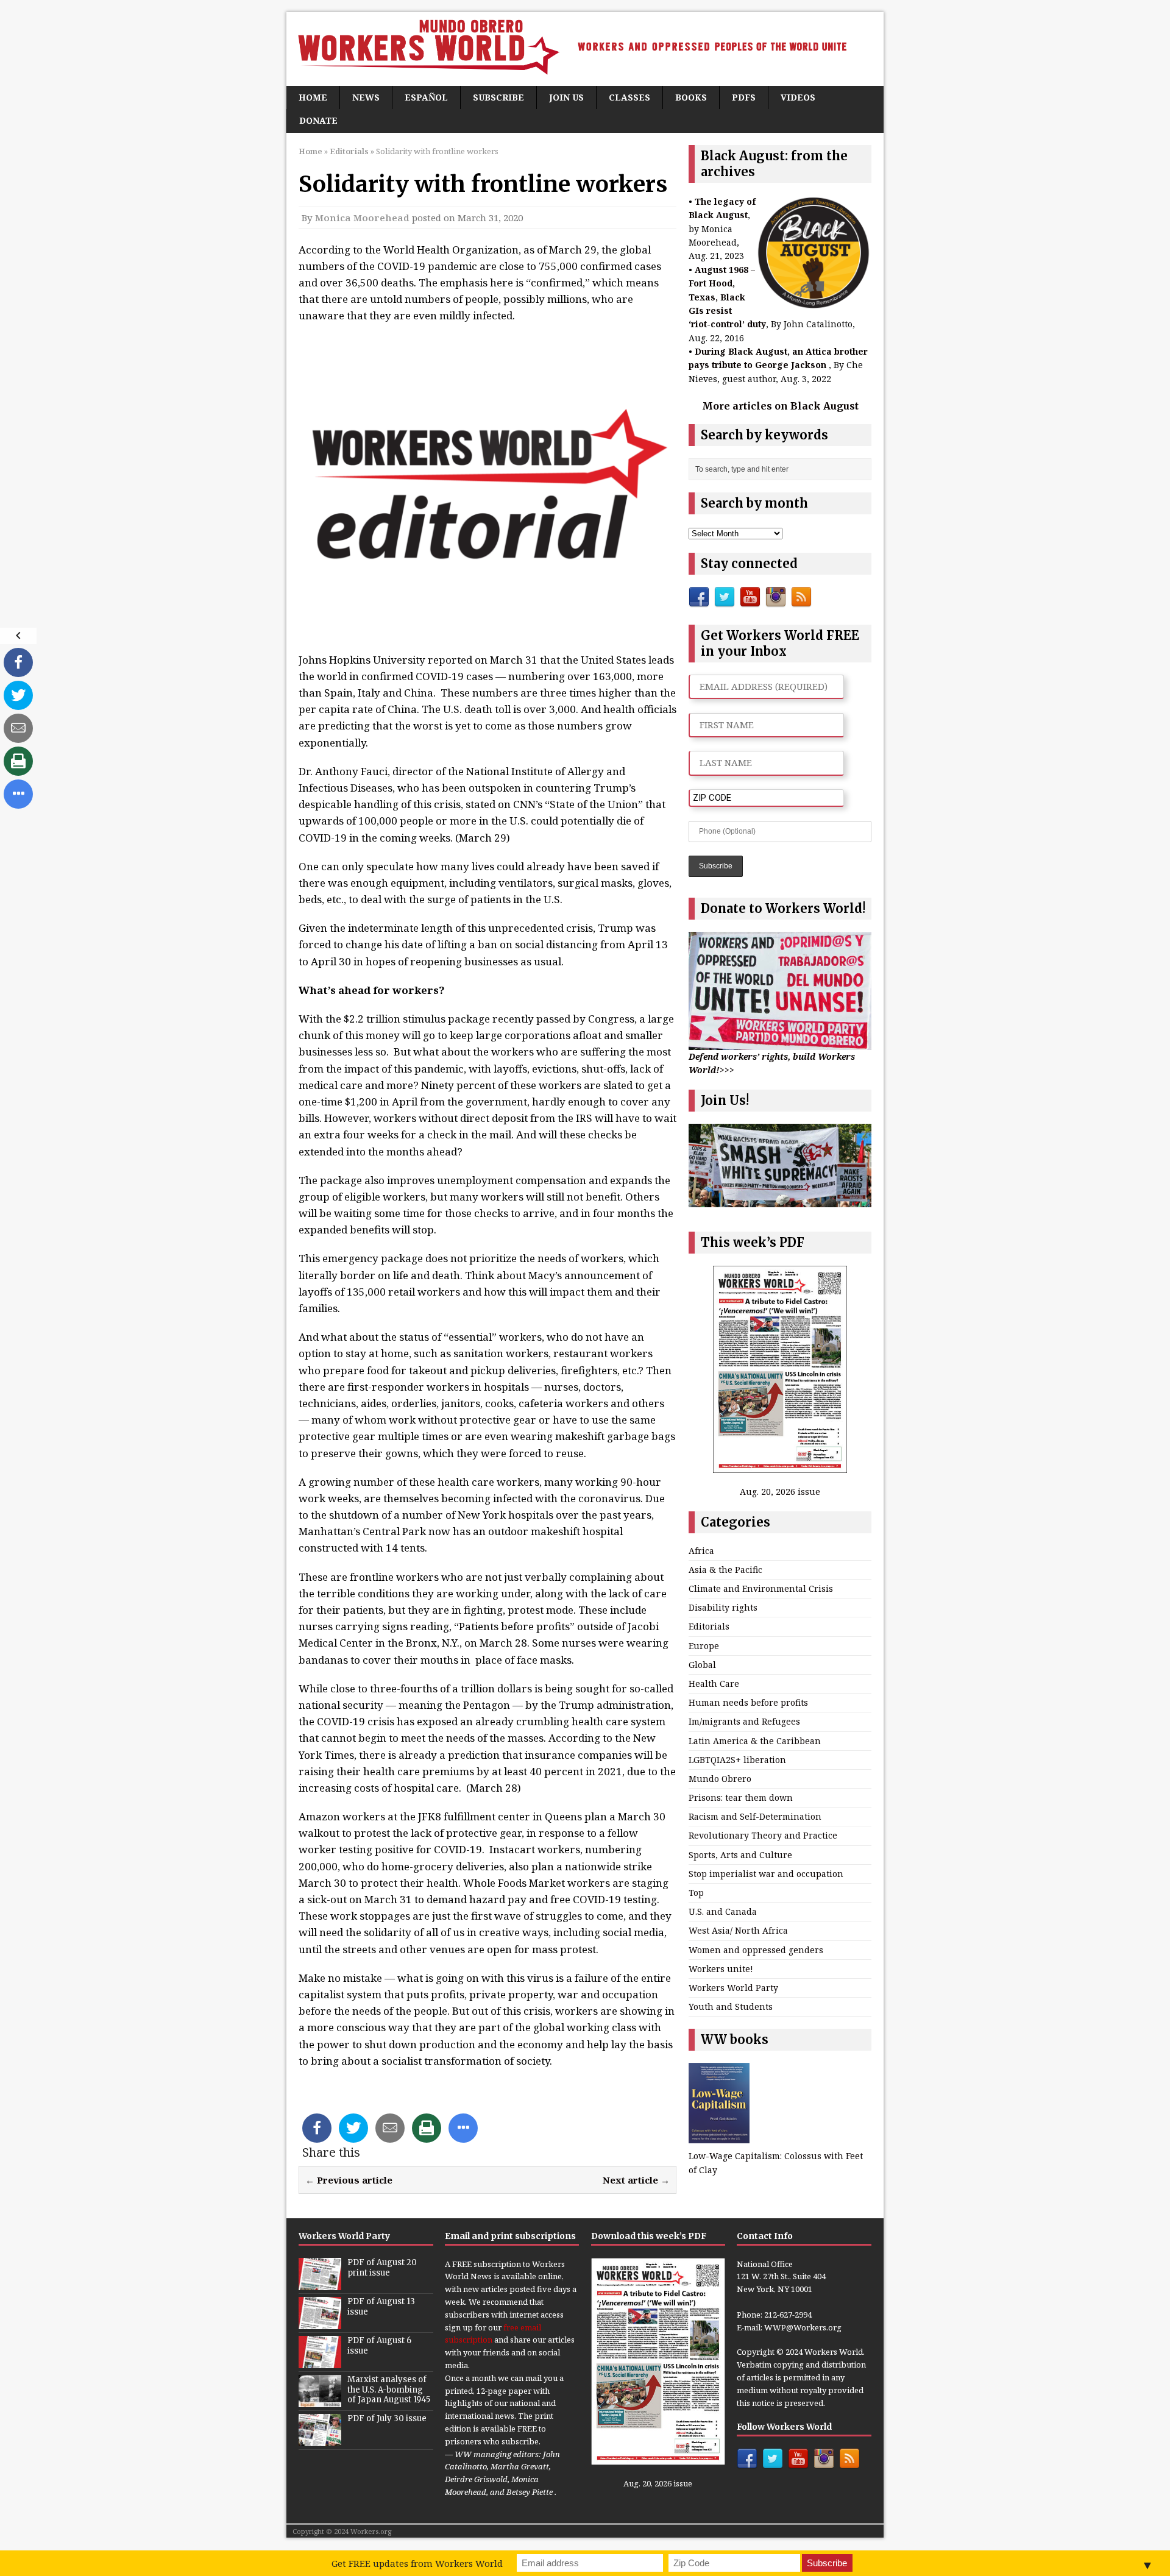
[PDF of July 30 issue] (320, 2439)
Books (691, 97)
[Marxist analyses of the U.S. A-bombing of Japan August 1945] (320, 2400)
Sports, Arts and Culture (740, 1855)
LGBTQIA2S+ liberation (737, 1760)
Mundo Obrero (720, 1779)
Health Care (714, 1684)
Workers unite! (721, 1969)
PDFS (744, 97)
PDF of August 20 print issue (382, 2268)
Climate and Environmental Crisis (761, 1588)
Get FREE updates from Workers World (417, 2563)
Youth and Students (731, 2007)
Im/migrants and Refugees (744, 1721)
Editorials (709, 1626)
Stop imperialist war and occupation (766, 1874)
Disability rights (723, 1607)
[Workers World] (585, 49)
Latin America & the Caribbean (755, 1741)
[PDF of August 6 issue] (320, 2361)
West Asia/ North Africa (738, 1930)
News (366, 97)
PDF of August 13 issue (381, 2307)
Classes (629, 97)
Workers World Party (733, 1988)
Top (696, 1893)
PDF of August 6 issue (379, 2346)
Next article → (636, 2180)
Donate (318, 120)
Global (702, 1665)
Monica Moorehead (362, 218)
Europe (704, 1646)
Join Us (566, 97)
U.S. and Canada (723, 1911)
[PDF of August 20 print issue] (320, 2283)
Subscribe (498, 97)
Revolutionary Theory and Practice (763, 1835)
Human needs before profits (748, 1702)
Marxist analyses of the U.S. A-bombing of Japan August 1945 (389, 2390)
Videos (798, 97)
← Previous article (349, 2180)
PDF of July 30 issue (387, 2418)
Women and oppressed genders (756, 1950)
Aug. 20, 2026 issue (780, 1492)
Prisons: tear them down (741, 1797)
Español (426, 97)
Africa (701, 1551)
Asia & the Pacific (725, 1570)
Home (313, 97)
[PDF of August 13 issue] (320, 2322)
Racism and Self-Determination (755, 1816)
